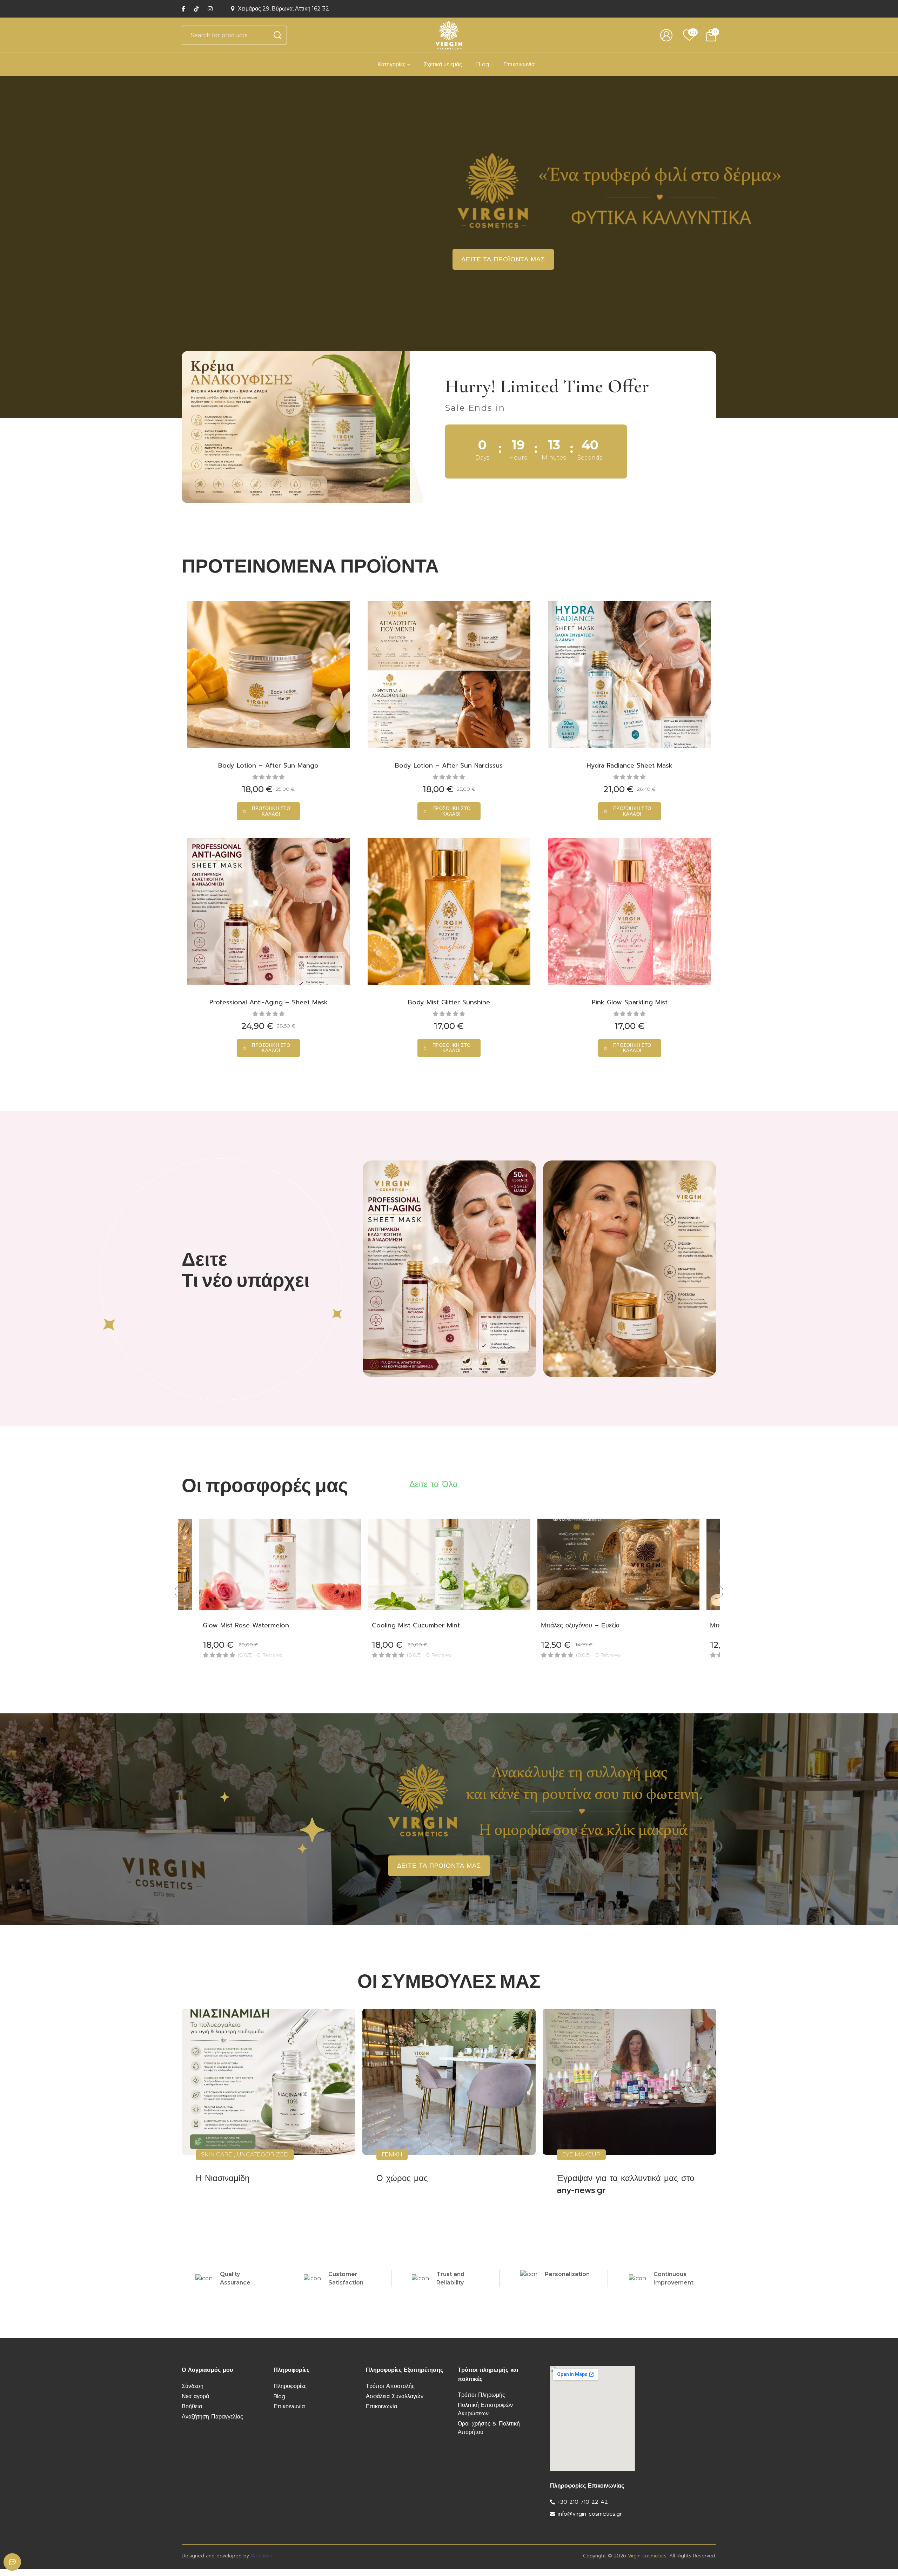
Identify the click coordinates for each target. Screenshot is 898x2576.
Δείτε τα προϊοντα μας (503, 259)
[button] (268, 811)
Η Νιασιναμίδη (223, 2178)
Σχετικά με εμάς (443, 64)
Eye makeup (581, 2155)
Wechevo (262, 2556)
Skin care (217, 2155)
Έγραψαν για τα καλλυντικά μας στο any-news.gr (625, 2184)
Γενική (392, 2155)
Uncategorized (263, 2155)
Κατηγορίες (391, 64)
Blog (483, 64)
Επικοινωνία (519, 64)
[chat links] (12, 2562)
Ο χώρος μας (402, 2178)
